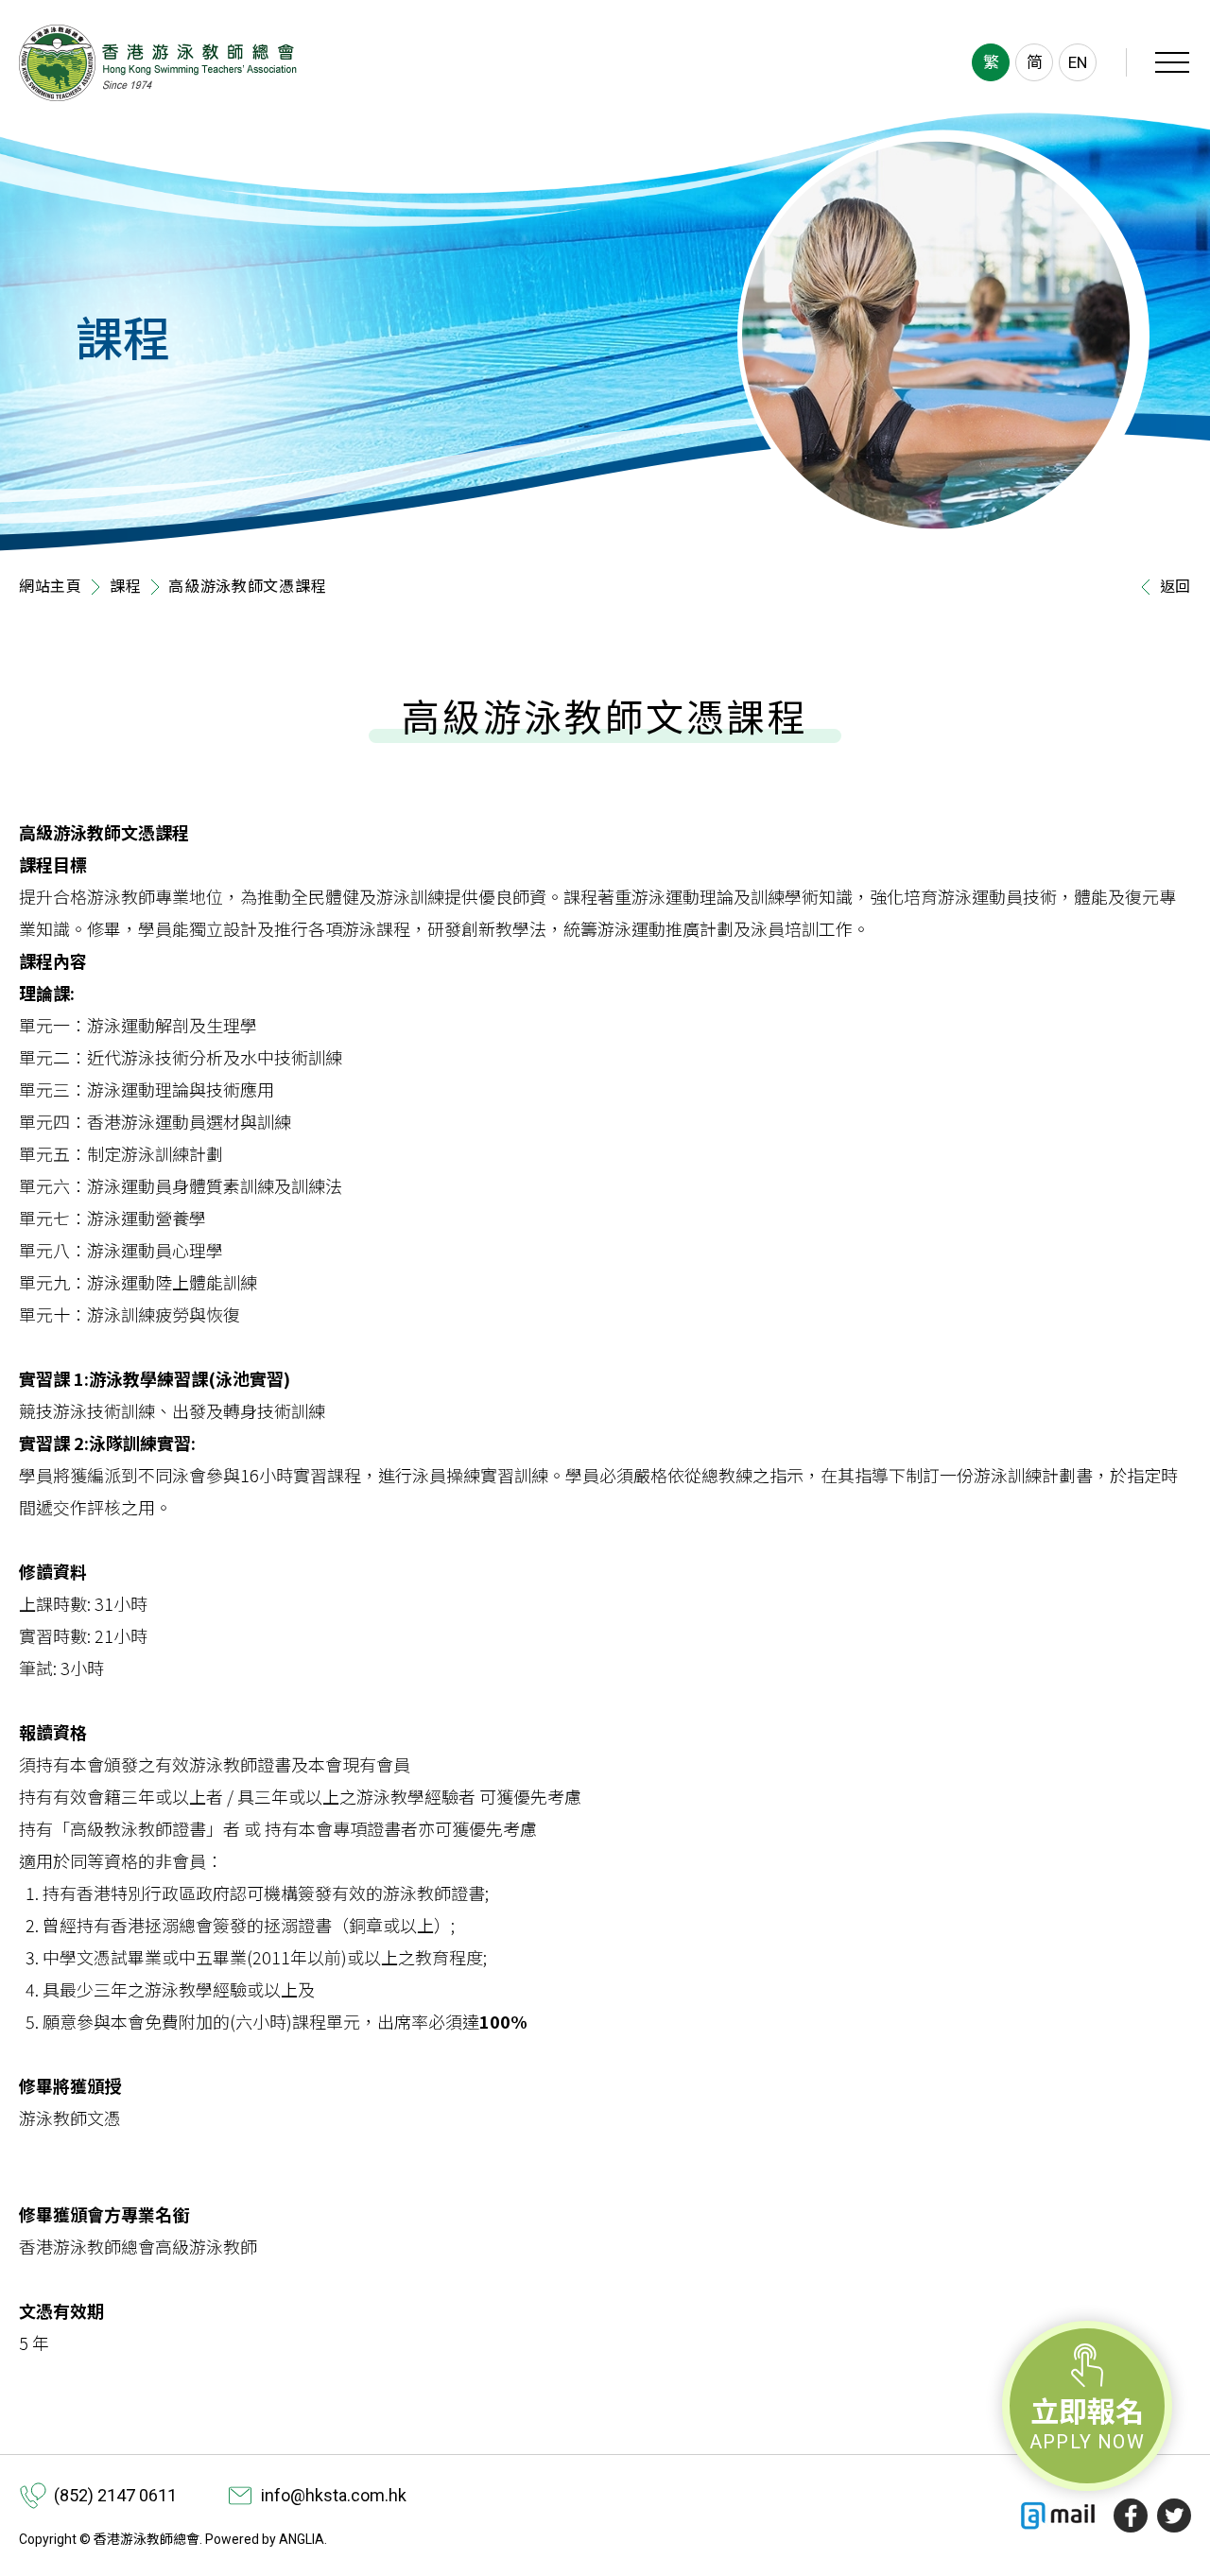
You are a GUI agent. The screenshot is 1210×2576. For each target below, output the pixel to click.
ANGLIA (302, 2539)
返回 (1175, 587)
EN (1078, 62)
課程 (125, 587)
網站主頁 (51, 587)
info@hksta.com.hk (334, 2495)
